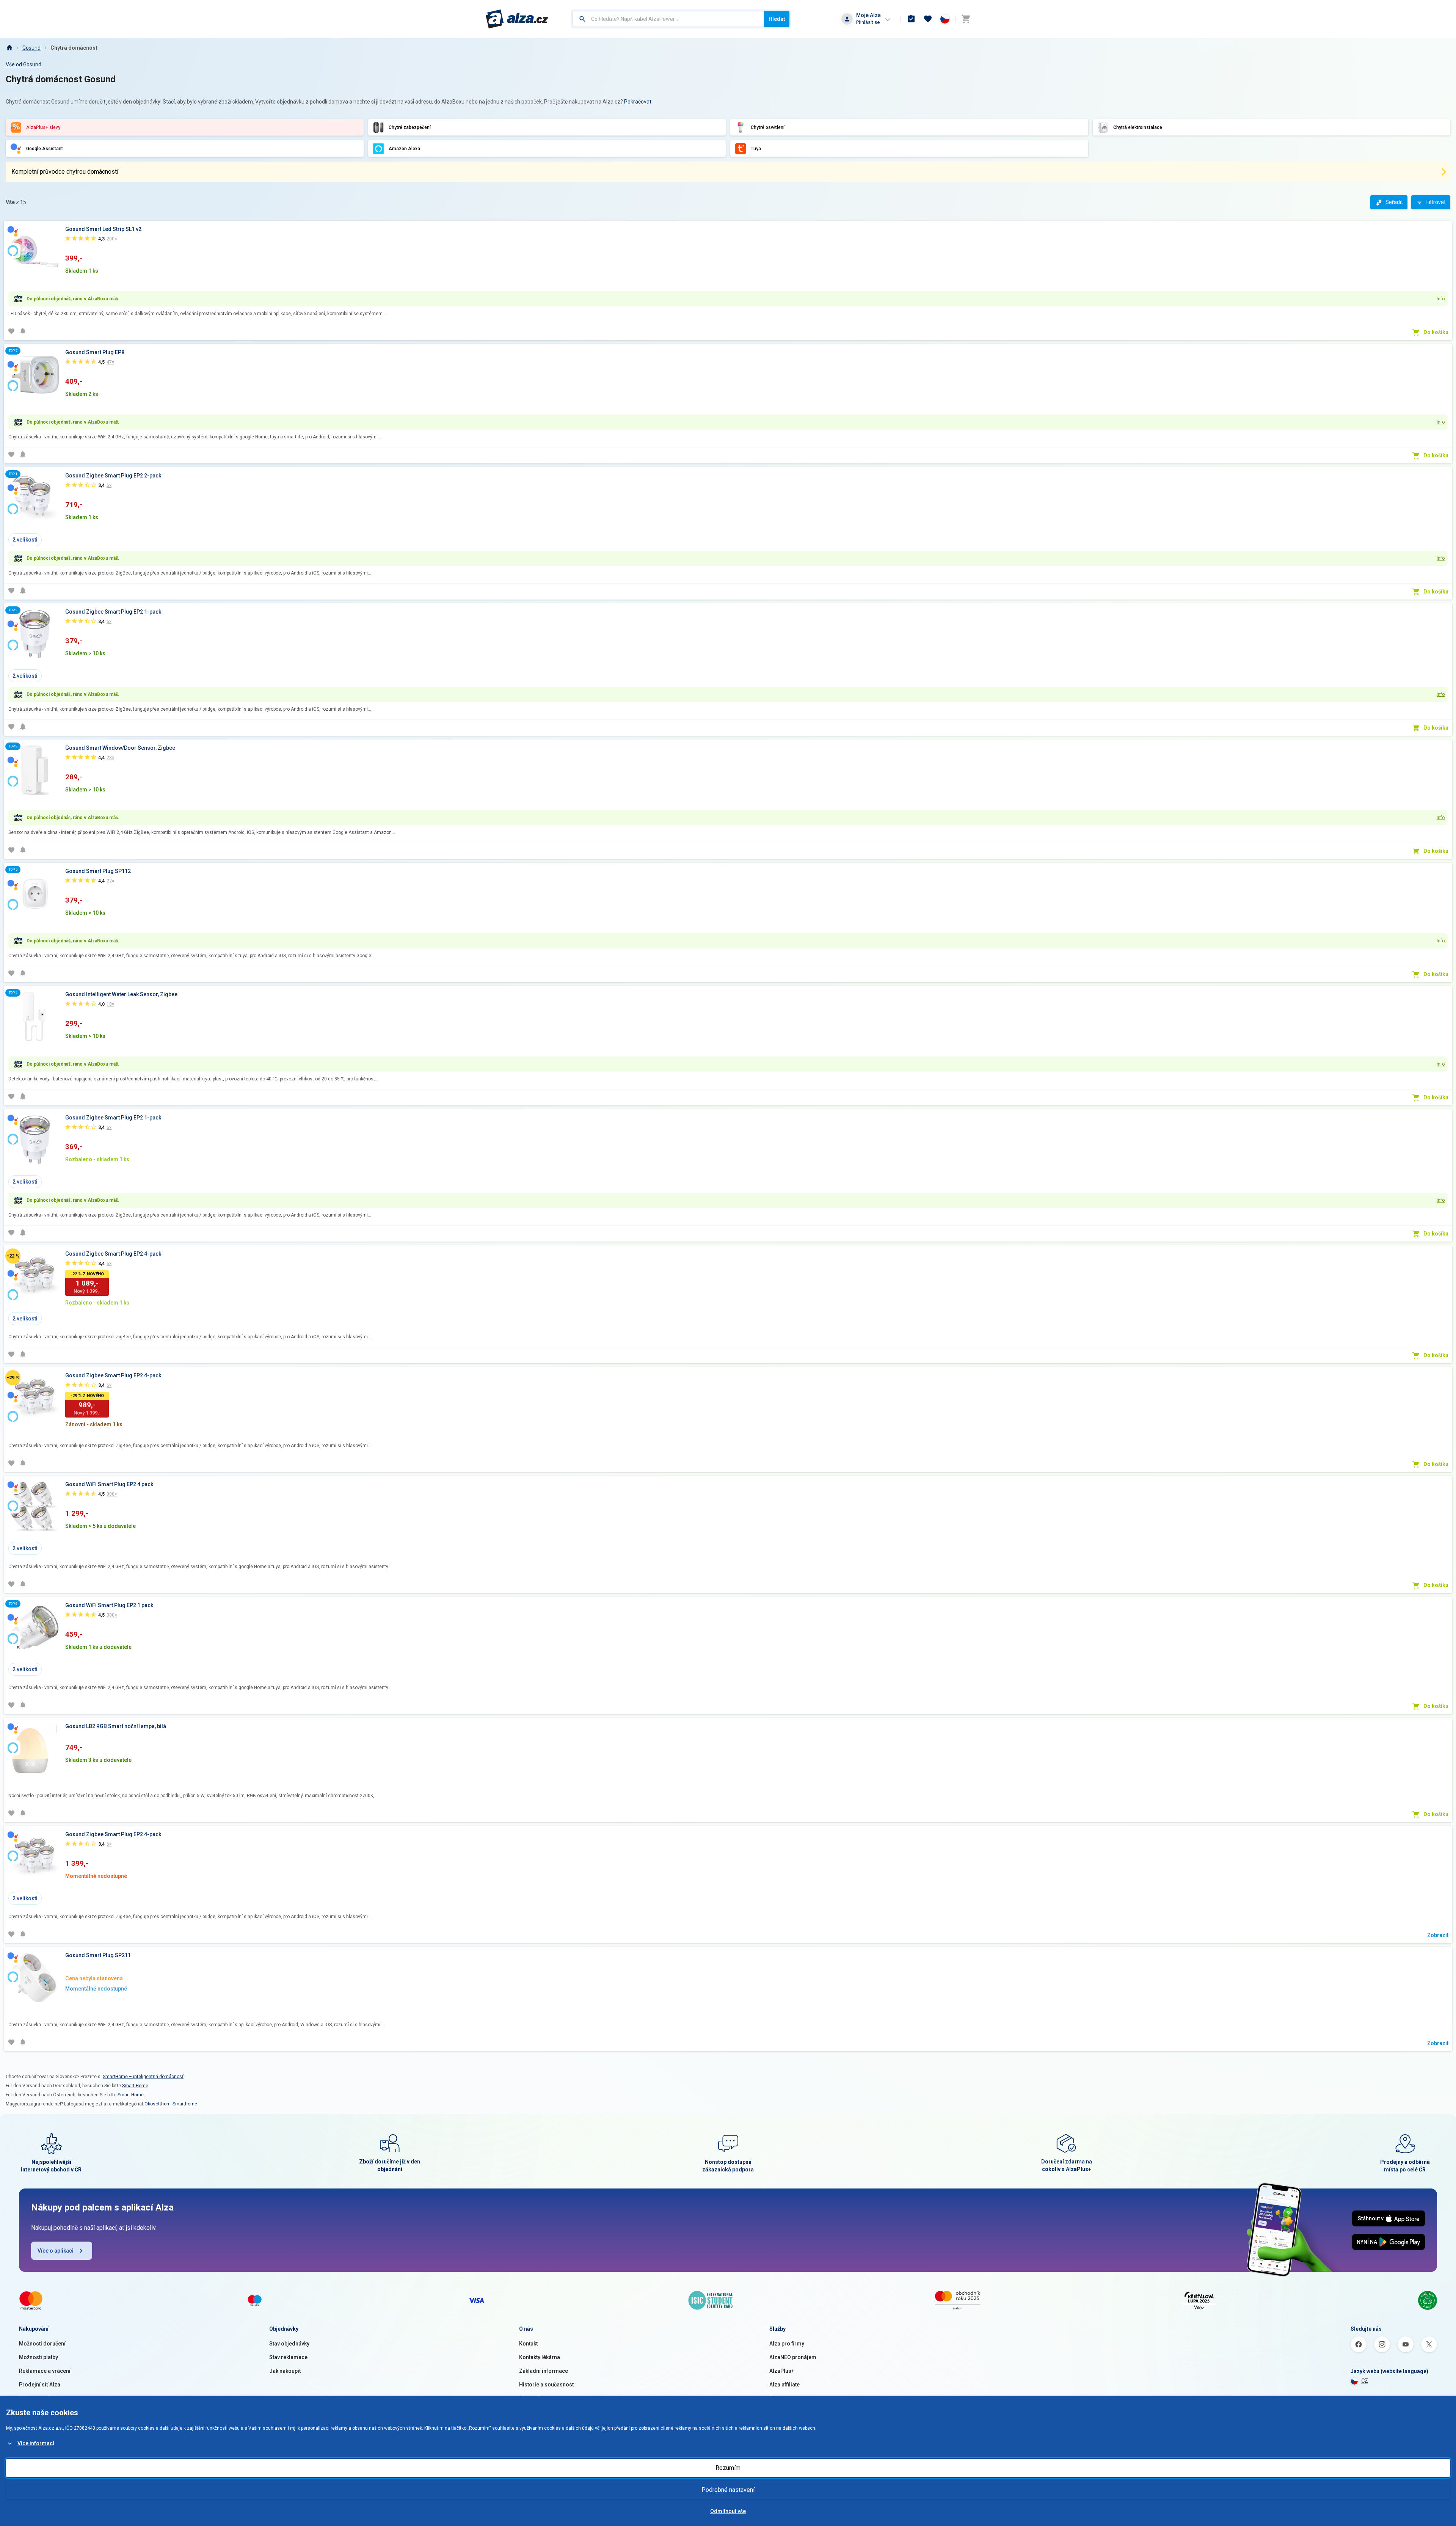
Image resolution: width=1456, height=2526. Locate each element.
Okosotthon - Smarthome (171, 2104)
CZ (1365, 2381)
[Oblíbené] (928, 19)
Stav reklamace (288, 2357)
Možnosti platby (38, 2357)
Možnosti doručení (42, 2344)
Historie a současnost (546, 2385)
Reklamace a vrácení (45, 2371)
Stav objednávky (289, 2344)
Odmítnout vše (728, 2511)
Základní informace (544, 2371)
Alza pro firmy (787, 2344)
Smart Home (135, 2086)
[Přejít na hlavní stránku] (517, 19)
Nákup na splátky (40, 2398)
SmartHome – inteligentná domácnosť (143, 2077)
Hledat (777, 19)
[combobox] (668, 19)
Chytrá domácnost (74, 48)
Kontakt (528, 2344)
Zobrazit (1438, 1935)
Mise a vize (533, 2398)
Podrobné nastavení (728, 2490)
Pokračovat (638, 102)
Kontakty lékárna (540, 2357)
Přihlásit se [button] (868, 22)
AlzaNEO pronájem (793, 2357)
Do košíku (1436, 332)
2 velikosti (25, 540)
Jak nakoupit (285, 2371)
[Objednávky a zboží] (911, 19)
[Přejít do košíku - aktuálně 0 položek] (966, 19)
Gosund (31, 48)
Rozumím (728, 2468)
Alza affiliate (784, 2385)
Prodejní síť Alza (40, 2385)
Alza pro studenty (791, 2398)
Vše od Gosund (24, 64)
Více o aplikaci (56, 2251)
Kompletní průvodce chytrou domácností (65, 172)
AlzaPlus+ (782, 2371)
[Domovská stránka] (9, 48)
